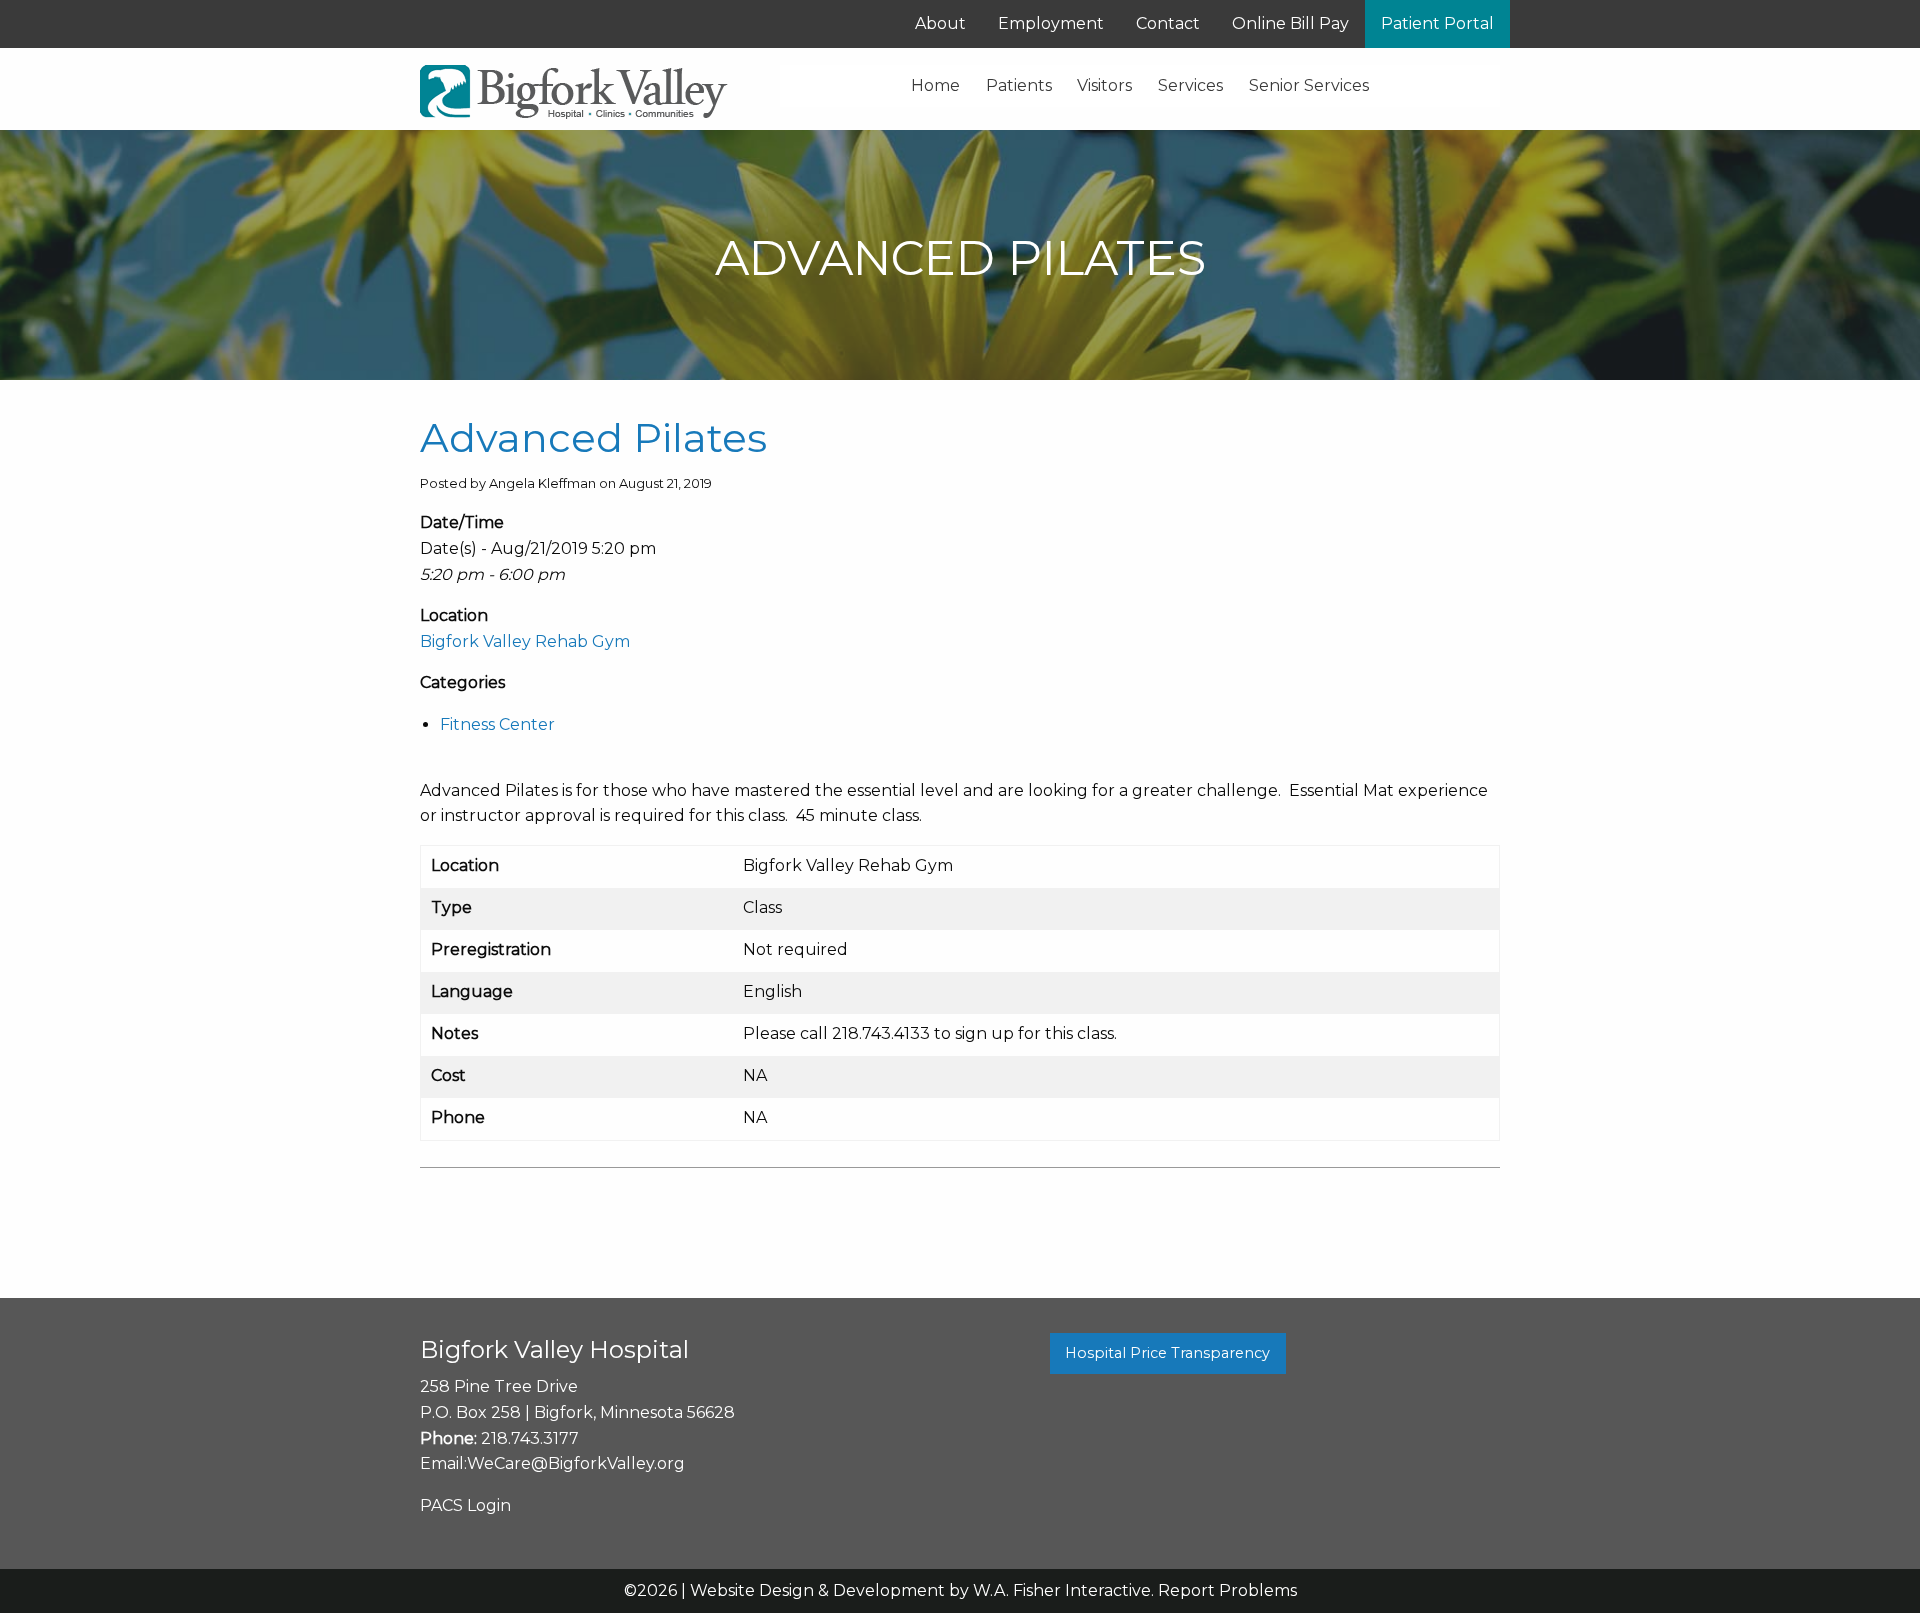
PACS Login (465, 1505)
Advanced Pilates (593, 437)
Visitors (1104, 85)
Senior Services (1309, 85)
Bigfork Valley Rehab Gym (525, 641)
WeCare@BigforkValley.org (576, 1463)
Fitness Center (497, 724)
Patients (1019, 85)
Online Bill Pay (1290, 23)
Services (1190, 85)
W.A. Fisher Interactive (1062, 1590)
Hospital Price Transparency (1167, 1353)
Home (935, 85)
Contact (1168, 23)
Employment (1051, 23)
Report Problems (1227, 1590)
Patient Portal (1437, 23)
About (940, 23)
